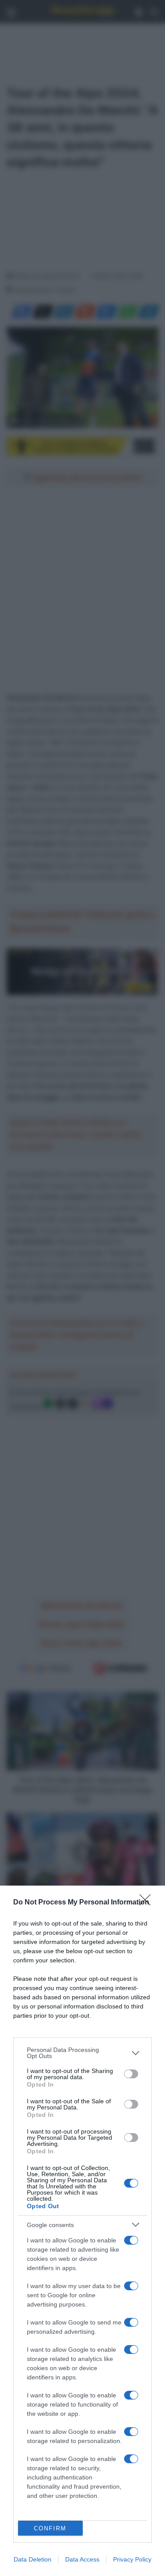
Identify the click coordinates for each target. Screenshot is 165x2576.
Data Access (82, 2559)
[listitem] (82, 2053)
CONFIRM (50, 2528)
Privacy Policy (132, 2559)
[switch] (131, 2074)
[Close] (148, 1903)
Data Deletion (33, 2559)
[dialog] (82, 2231)
